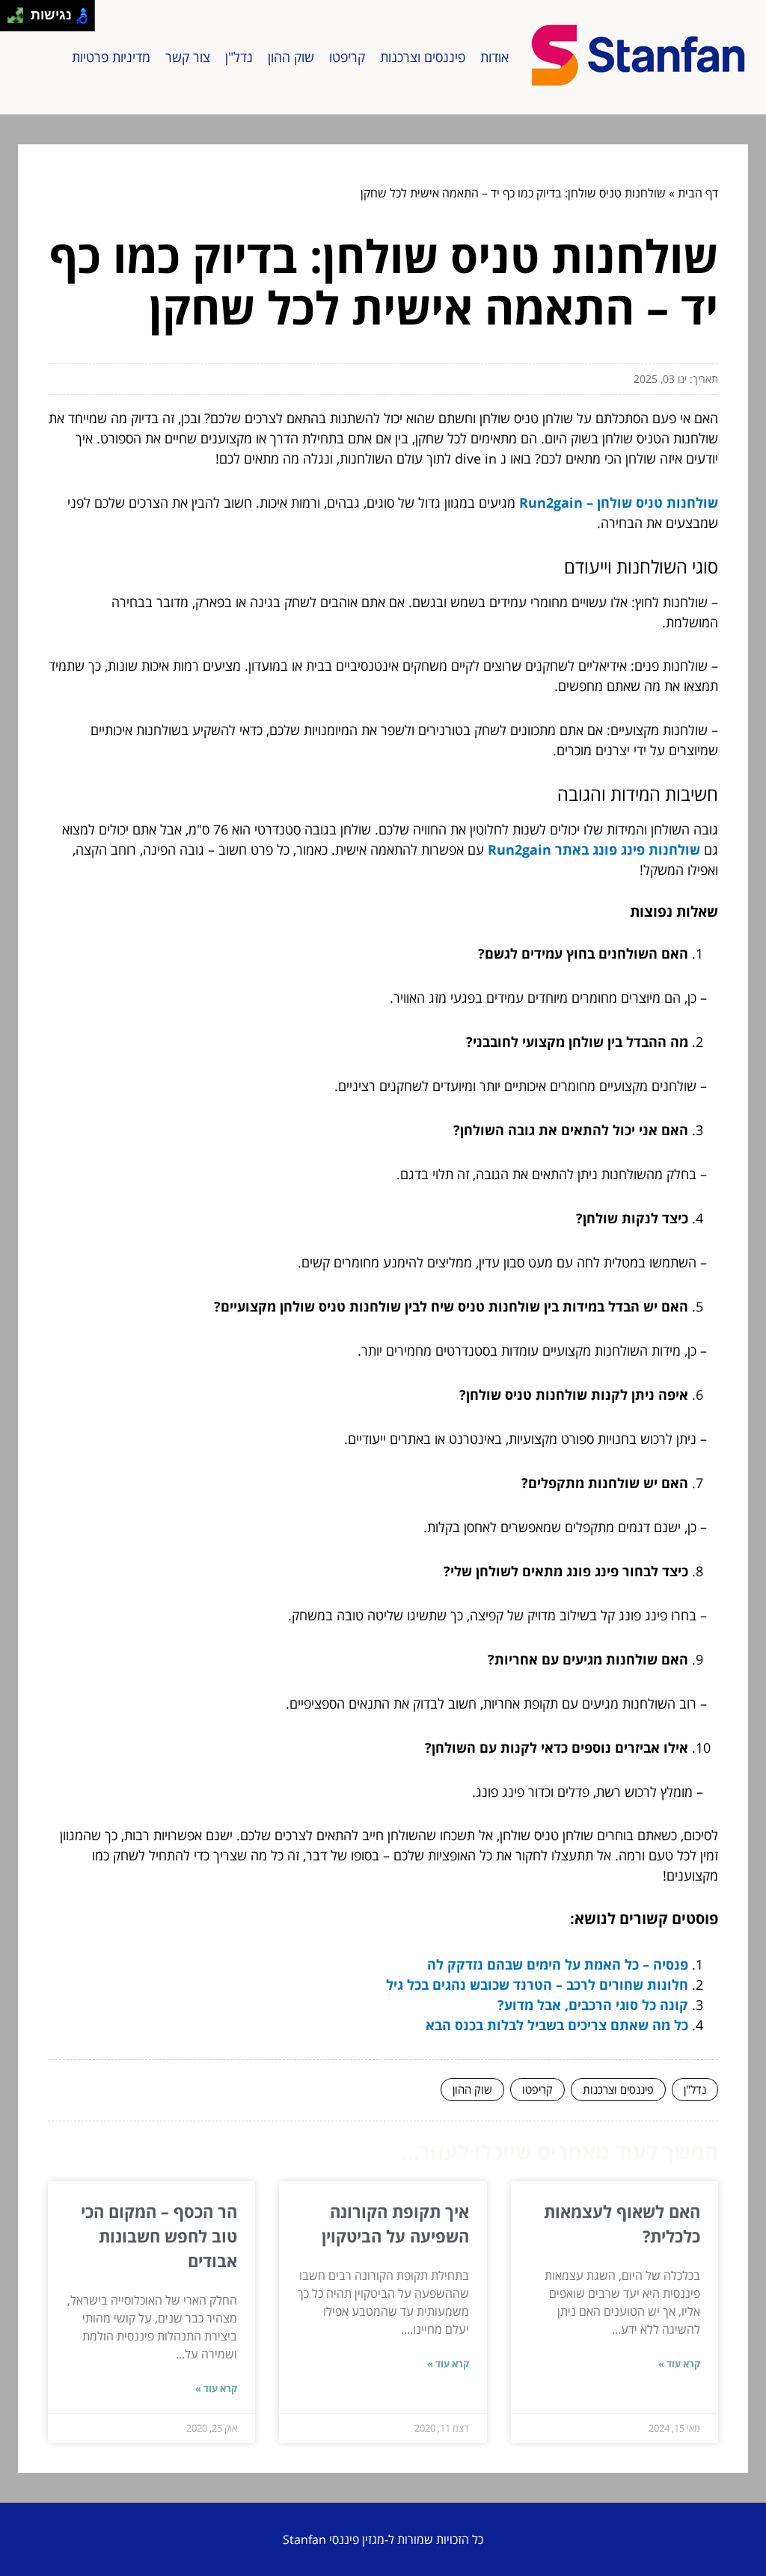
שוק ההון (291, 57)
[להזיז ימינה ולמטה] (20, 20)
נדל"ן (239, 57)
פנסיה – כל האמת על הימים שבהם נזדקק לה (558, 1964)
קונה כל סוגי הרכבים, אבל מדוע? (593, 2005)
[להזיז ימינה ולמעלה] (20, 12)
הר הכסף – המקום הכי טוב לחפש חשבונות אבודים (159, 2236)
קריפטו (347, 57)
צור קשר (188, 57)
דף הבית (698, 193)
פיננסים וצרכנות (423, 57)
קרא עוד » (679, 2364)
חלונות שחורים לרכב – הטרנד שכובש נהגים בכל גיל (537, 1985)
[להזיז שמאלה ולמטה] (12, 20)
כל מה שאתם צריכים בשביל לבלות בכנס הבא (557, 2025)
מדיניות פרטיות (111, 57)
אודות (494, 57)
